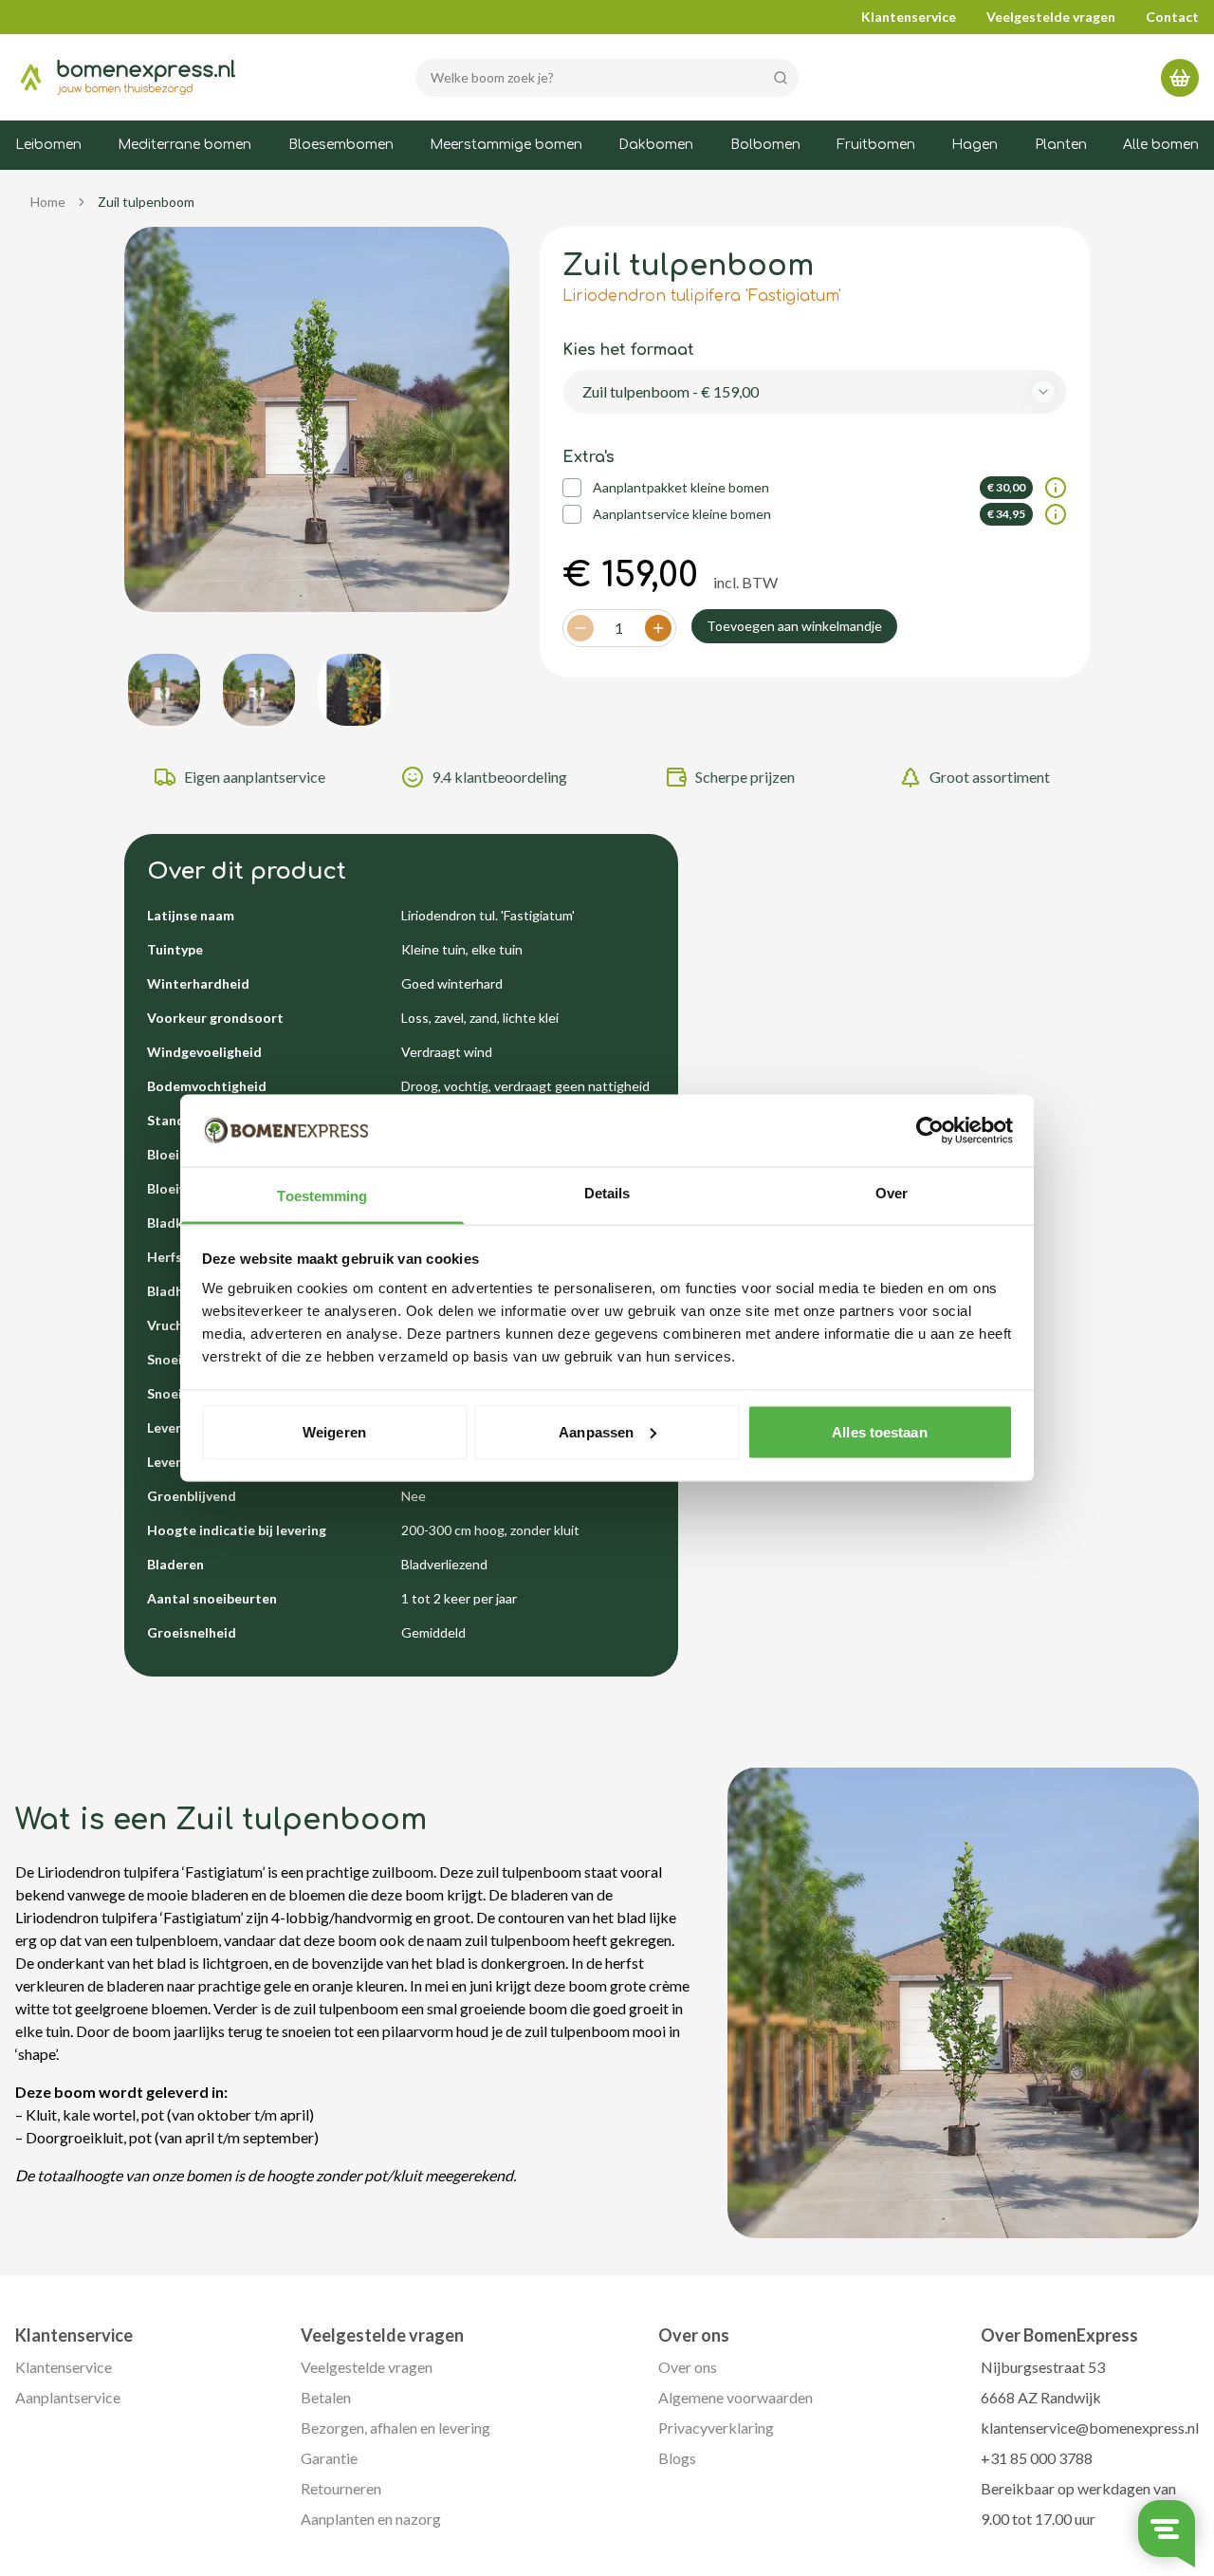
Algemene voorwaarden (736, 2397)
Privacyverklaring (716, 2428)
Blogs (677, 2458)
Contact (1172, 17)
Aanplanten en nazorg (371, 2519)
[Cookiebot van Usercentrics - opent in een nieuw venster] (930, 1131)
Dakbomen (656, 145)
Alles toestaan (879, 1431)
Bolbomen (765, 145)
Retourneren (341, 2488)
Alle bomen (1161, 145)
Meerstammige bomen (506, 145)
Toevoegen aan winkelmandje (794, 626)
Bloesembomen (341, 145)
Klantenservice (909, 17)
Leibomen (48, 145)
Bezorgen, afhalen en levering (395, 2428)
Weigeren (334, 1431)
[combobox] (815, 392)
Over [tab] (892, 1193)
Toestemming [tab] (322, 1196)
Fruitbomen (876, 145)
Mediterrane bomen (184, 145)
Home (48, 202)
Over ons (688, 2367)
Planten (1061, 145)
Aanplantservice (68, 2397)
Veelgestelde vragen (1051, 17)
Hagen (975, 145)
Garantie (329, 2458)
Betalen (326, 2397)
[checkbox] (572, 488)
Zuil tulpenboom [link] (146, 202)
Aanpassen (596, 1431)
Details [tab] (607, 1193)
